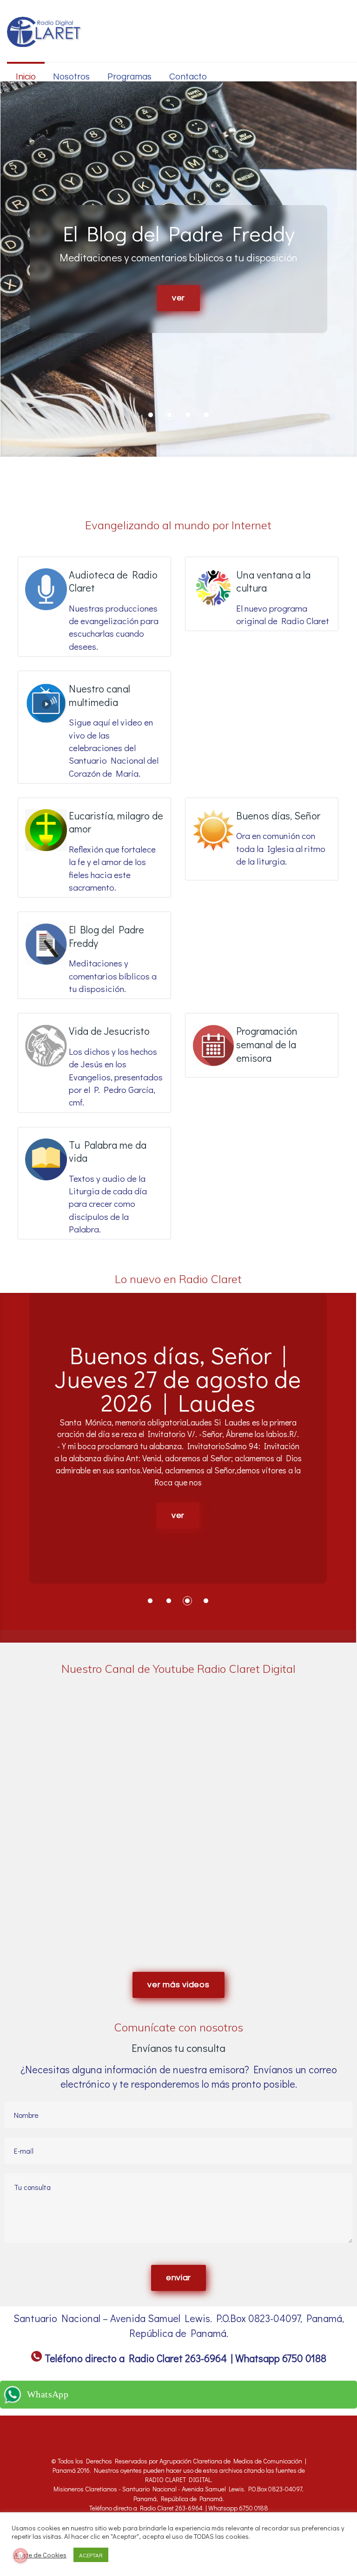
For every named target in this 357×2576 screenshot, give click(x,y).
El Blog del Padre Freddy (106, 936)
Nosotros (71, 77)
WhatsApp (48, 2394)
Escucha (178, 298)
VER (178, 1562)
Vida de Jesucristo (109, 1031)
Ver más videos (178, 1985)
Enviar (178, 2278)
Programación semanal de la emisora (267, 1044)
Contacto (188, 77)
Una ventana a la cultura (273, 581)
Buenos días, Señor (278, 815)
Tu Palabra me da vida (108, 1152)
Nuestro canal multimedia (99, 695)
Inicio (26, 77)
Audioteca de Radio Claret (113, 581)
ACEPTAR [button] (91, 2555)
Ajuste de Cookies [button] (40, 2555)
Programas (129, 77)
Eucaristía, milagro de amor (116, 822)
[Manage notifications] (20, 2556)
